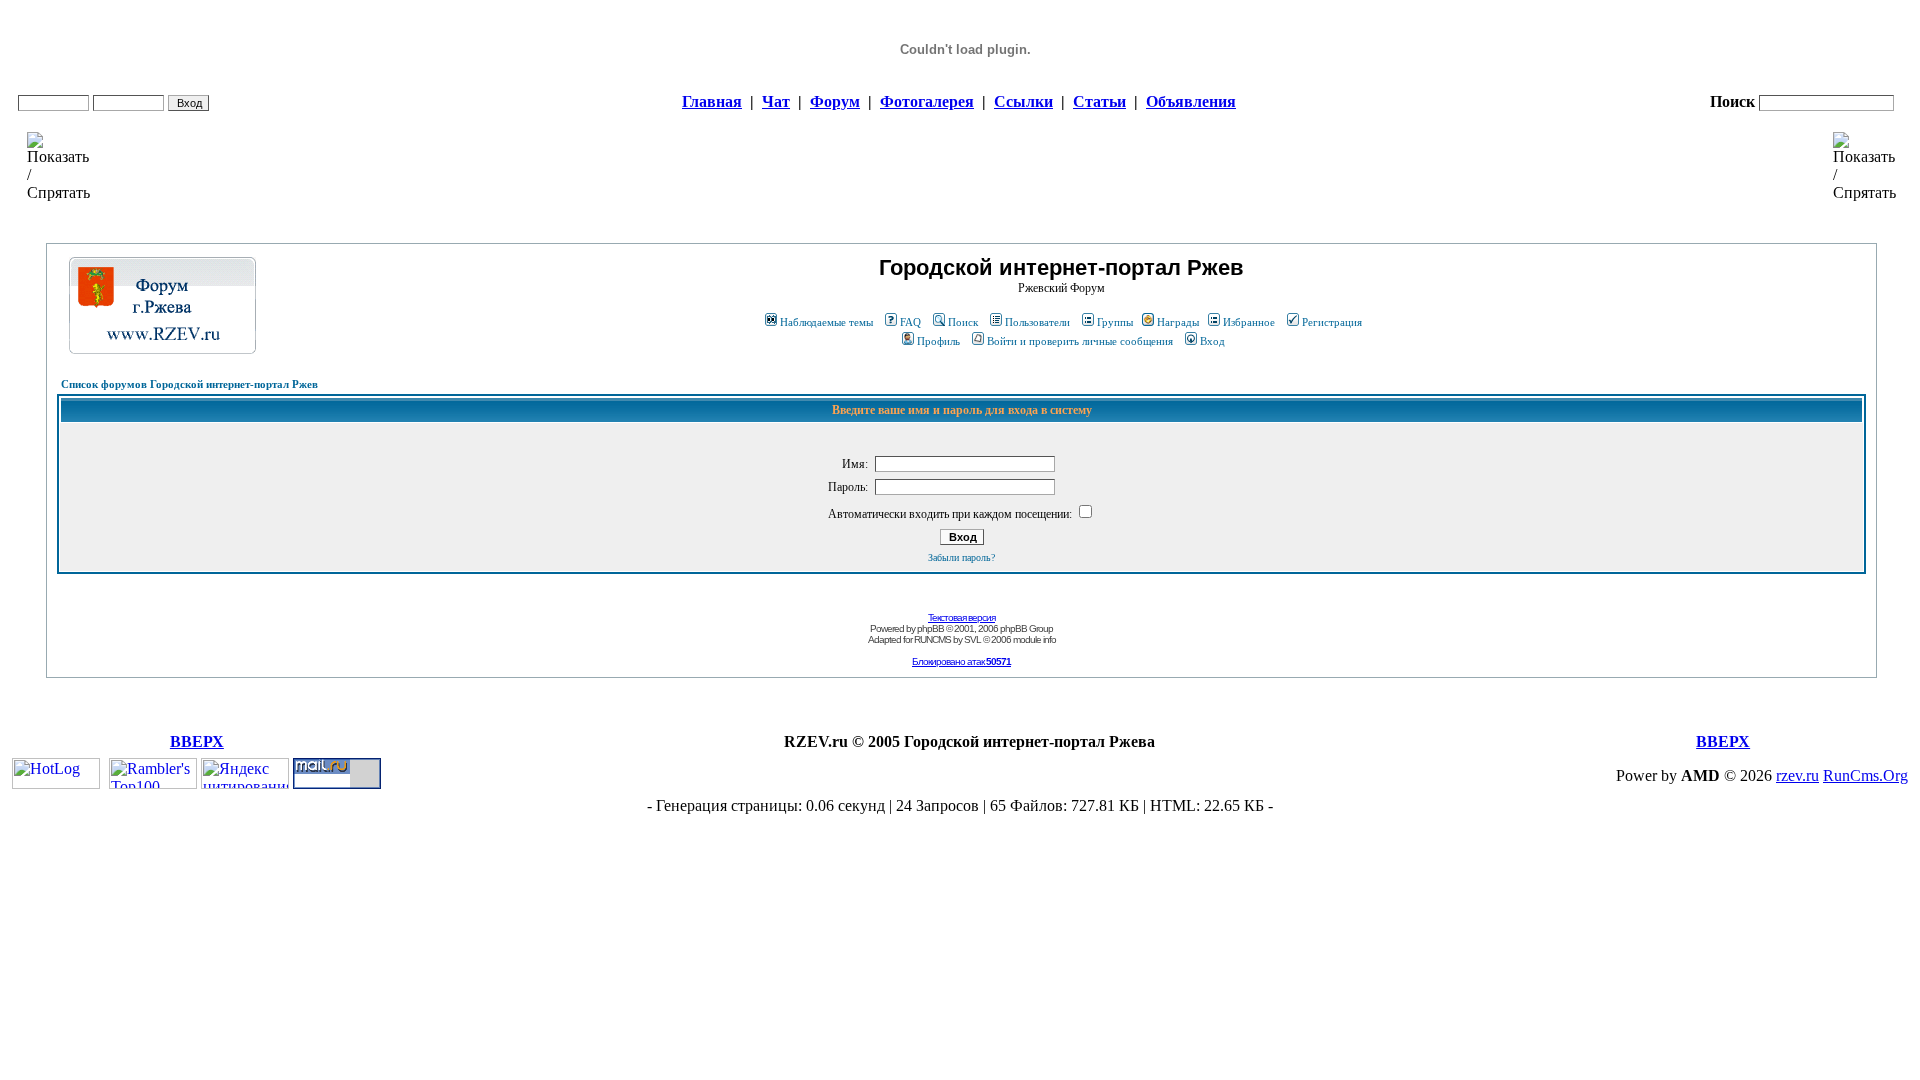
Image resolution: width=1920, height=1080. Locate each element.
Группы (1115, 322)
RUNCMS (932, 639)
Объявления (1191, 101)
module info (1034, 639)
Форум (835, 101)
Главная (712, 101)
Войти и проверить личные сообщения (1080, 341)
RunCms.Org (1865, 775)
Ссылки (1023, 101)
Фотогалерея (927, 101)
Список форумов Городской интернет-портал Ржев (189, 384)
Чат (776, 101)
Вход (1212, 341)
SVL (972, 639)
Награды (1178, 322)
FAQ (910, 322)
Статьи (1099, 101)
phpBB (930, 628)
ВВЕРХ (197, 741)
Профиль (938, 341)
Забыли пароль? (961, 557)
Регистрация (1332, 322)
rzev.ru (1797, 775)
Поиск (963, 322)
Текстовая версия (961, 617)
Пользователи (1037, 322)
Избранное (1249, 322)
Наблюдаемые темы (826, 322)
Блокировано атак (961, 661)
